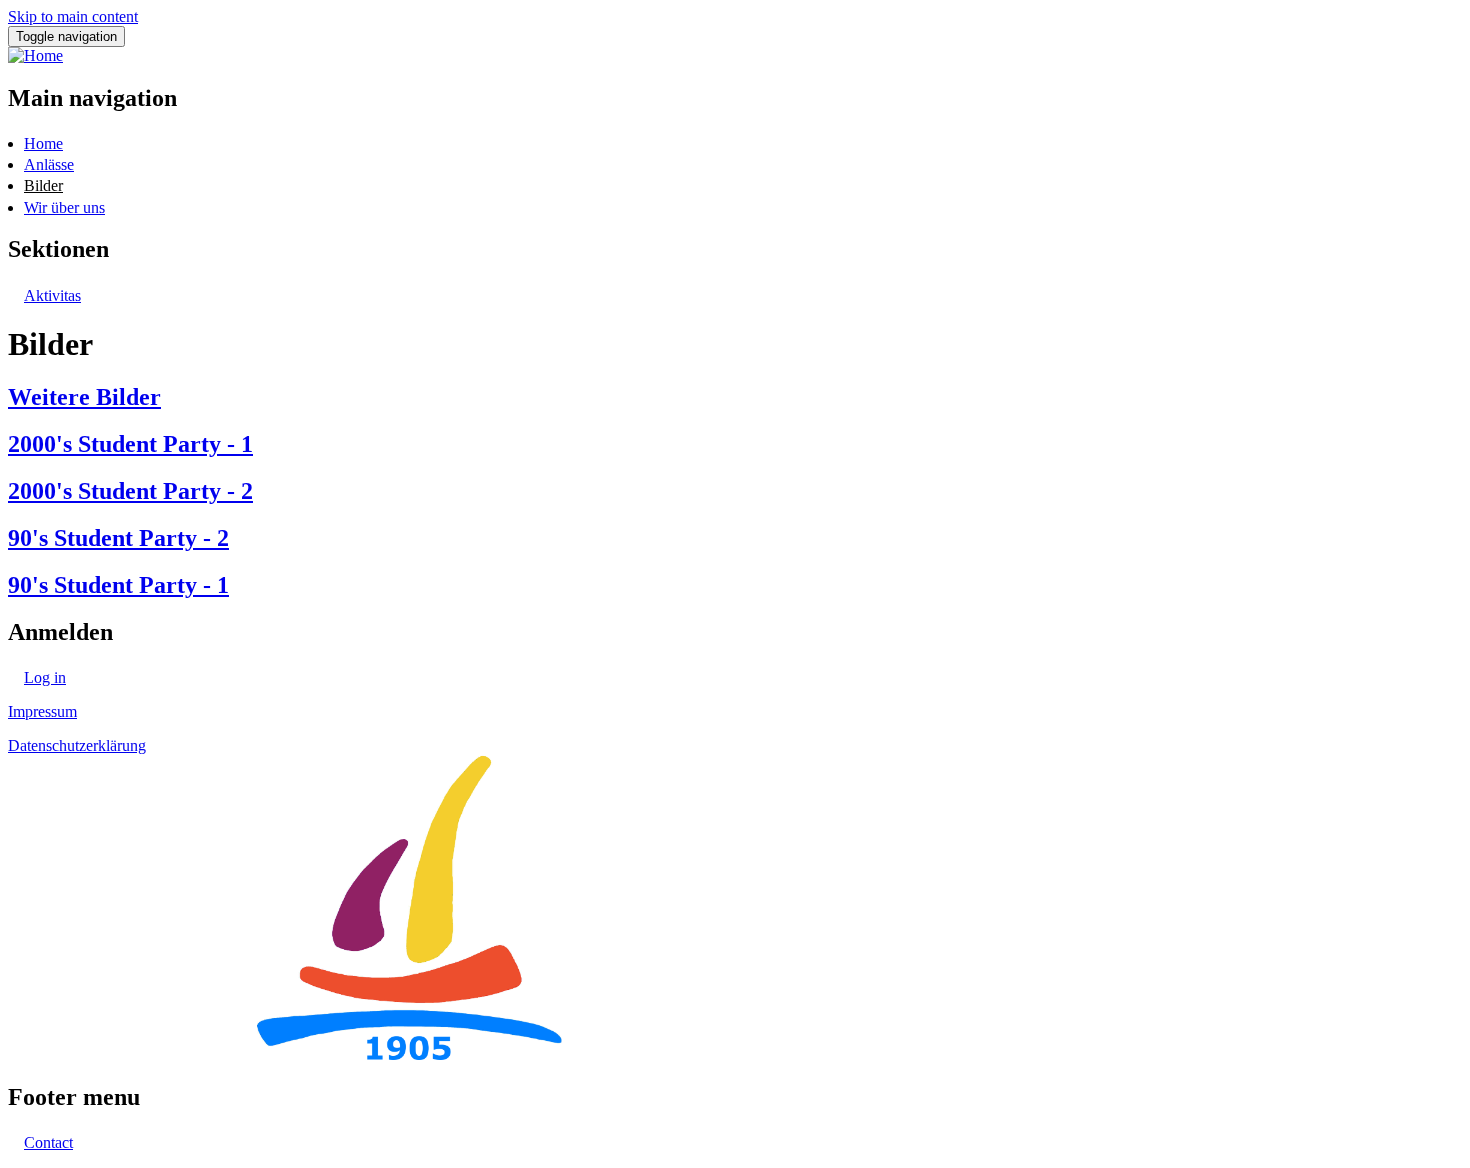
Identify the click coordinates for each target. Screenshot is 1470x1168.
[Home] (35, 55)
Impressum (42, 711)
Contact (48, 1142)
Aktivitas (52, 295)
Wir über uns (64, 207)
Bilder (43, 185)
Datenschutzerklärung (77, 745)
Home (43, 143)
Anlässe (49, 164)
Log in (45, 677)
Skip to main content (73, 16)
